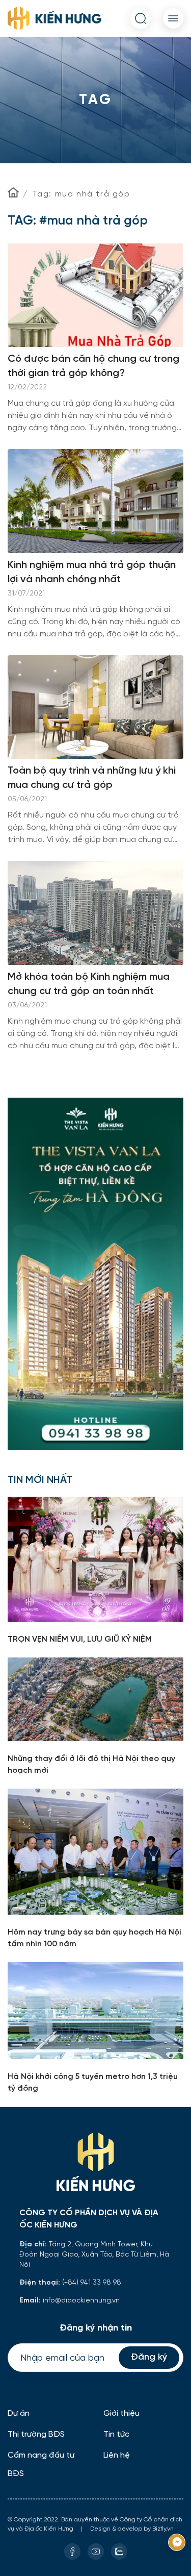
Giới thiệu (121, 2413)
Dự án (19, 2413)
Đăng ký (149, 2357)
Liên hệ (117, 2455)
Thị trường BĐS (36, 2434)
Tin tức (116, 2434)
